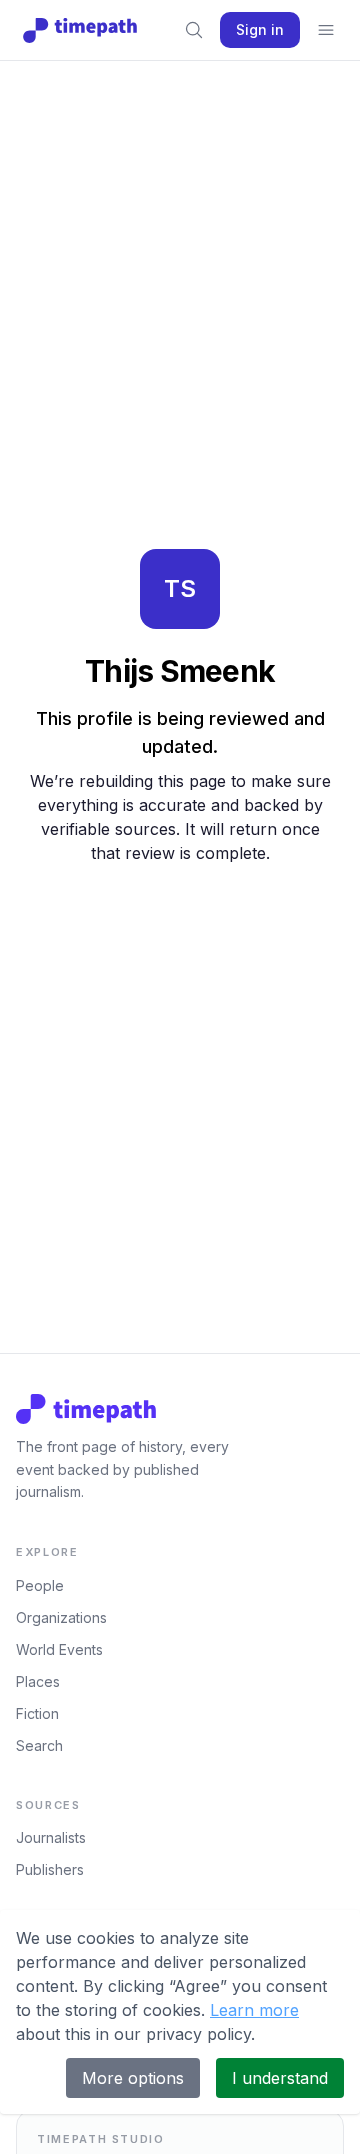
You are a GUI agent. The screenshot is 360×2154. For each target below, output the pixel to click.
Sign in (260, 29)
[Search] (194, 30)
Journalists (51, 1837)
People (40, 1585)
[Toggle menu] (326, 30)
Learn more (254, 2010)
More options (133, 2078)
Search (39, 1745)
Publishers (50, 1869)
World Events (59, 1649)
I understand (280, 2078)
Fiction (37, 1713)
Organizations (61, 1617)
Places (38, 1681)
